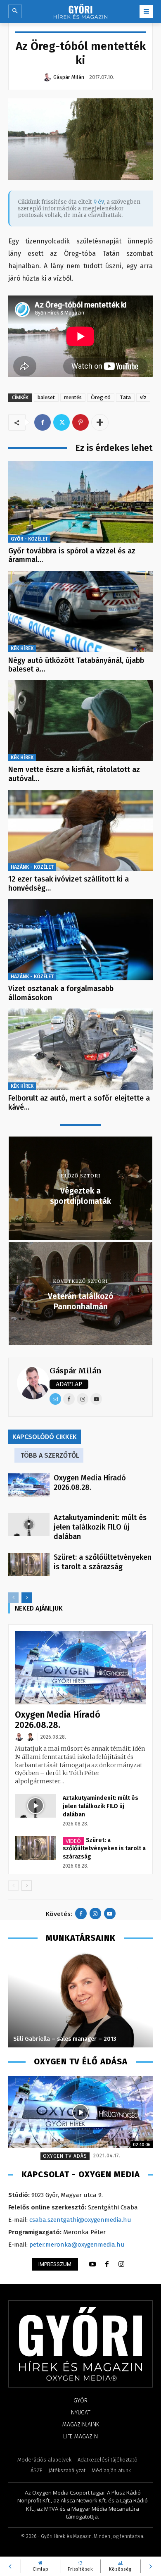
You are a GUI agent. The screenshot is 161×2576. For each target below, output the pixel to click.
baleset (46, 397)
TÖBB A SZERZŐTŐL (50, 1455)
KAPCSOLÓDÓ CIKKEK (45, 1437)
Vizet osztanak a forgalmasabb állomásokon (61, 993)
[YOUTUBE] (92, 2264)
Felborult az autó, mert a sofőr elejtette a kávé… (79, 1103)
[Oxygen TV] (80, 2112)
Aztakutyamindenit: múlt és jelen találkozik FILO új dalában (100, 1527)
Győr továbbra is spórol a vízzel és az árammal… (72, 555)
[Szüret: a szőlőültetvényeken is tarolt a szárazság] (29, 1564)
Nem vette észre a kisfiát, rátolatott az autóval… (74, 774)
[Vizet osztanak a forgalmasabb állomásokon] (80, 940)
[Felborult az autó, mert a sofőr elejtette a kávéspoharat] (80, 1049)
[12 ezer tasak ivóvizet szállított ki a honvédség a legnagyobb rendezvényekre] (80, 830)
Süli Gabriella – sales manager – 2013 (65, 2039)
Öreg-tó (101, 397)
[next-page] (27, 1598)
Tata (125, 397)
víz (143, 397)
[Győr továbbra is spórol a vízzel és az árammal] (80, 502)
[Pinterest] (80, 422)
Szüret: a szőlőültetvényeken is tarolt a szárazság (103, 1562)
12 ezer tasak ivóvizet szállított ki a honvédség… (69, 884)
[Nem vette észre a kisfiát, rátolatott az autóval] (80, 721)
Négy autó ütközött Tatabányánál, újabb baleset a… (76, 665)
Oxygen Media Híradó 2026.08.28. (90, 1483)
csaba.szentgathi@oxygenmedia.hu (80, 2220)
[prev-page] (13, 1598)
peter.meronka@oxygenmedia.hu (77, 2245)
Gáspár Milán (76, 1371)
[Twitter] (62, 422)
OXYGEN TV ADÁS (65, 2156)
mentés (73, 397)
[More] (100, 422)
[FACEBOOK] (107, 2264)
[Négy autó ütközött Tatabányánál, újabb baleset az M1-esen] (80, 611)
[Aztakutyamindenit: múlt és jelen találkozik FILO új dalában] (29, 1525)
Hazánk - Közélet (32, 867)
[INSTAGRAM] (121, 2264)
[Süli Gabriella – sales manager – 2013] (80, 2000)
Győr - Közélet (29, 539)
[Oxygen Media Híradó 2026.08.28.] (29, 1485)
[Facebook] (43, 422)
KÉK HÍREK (22, 648)
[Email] (55, 1399)
